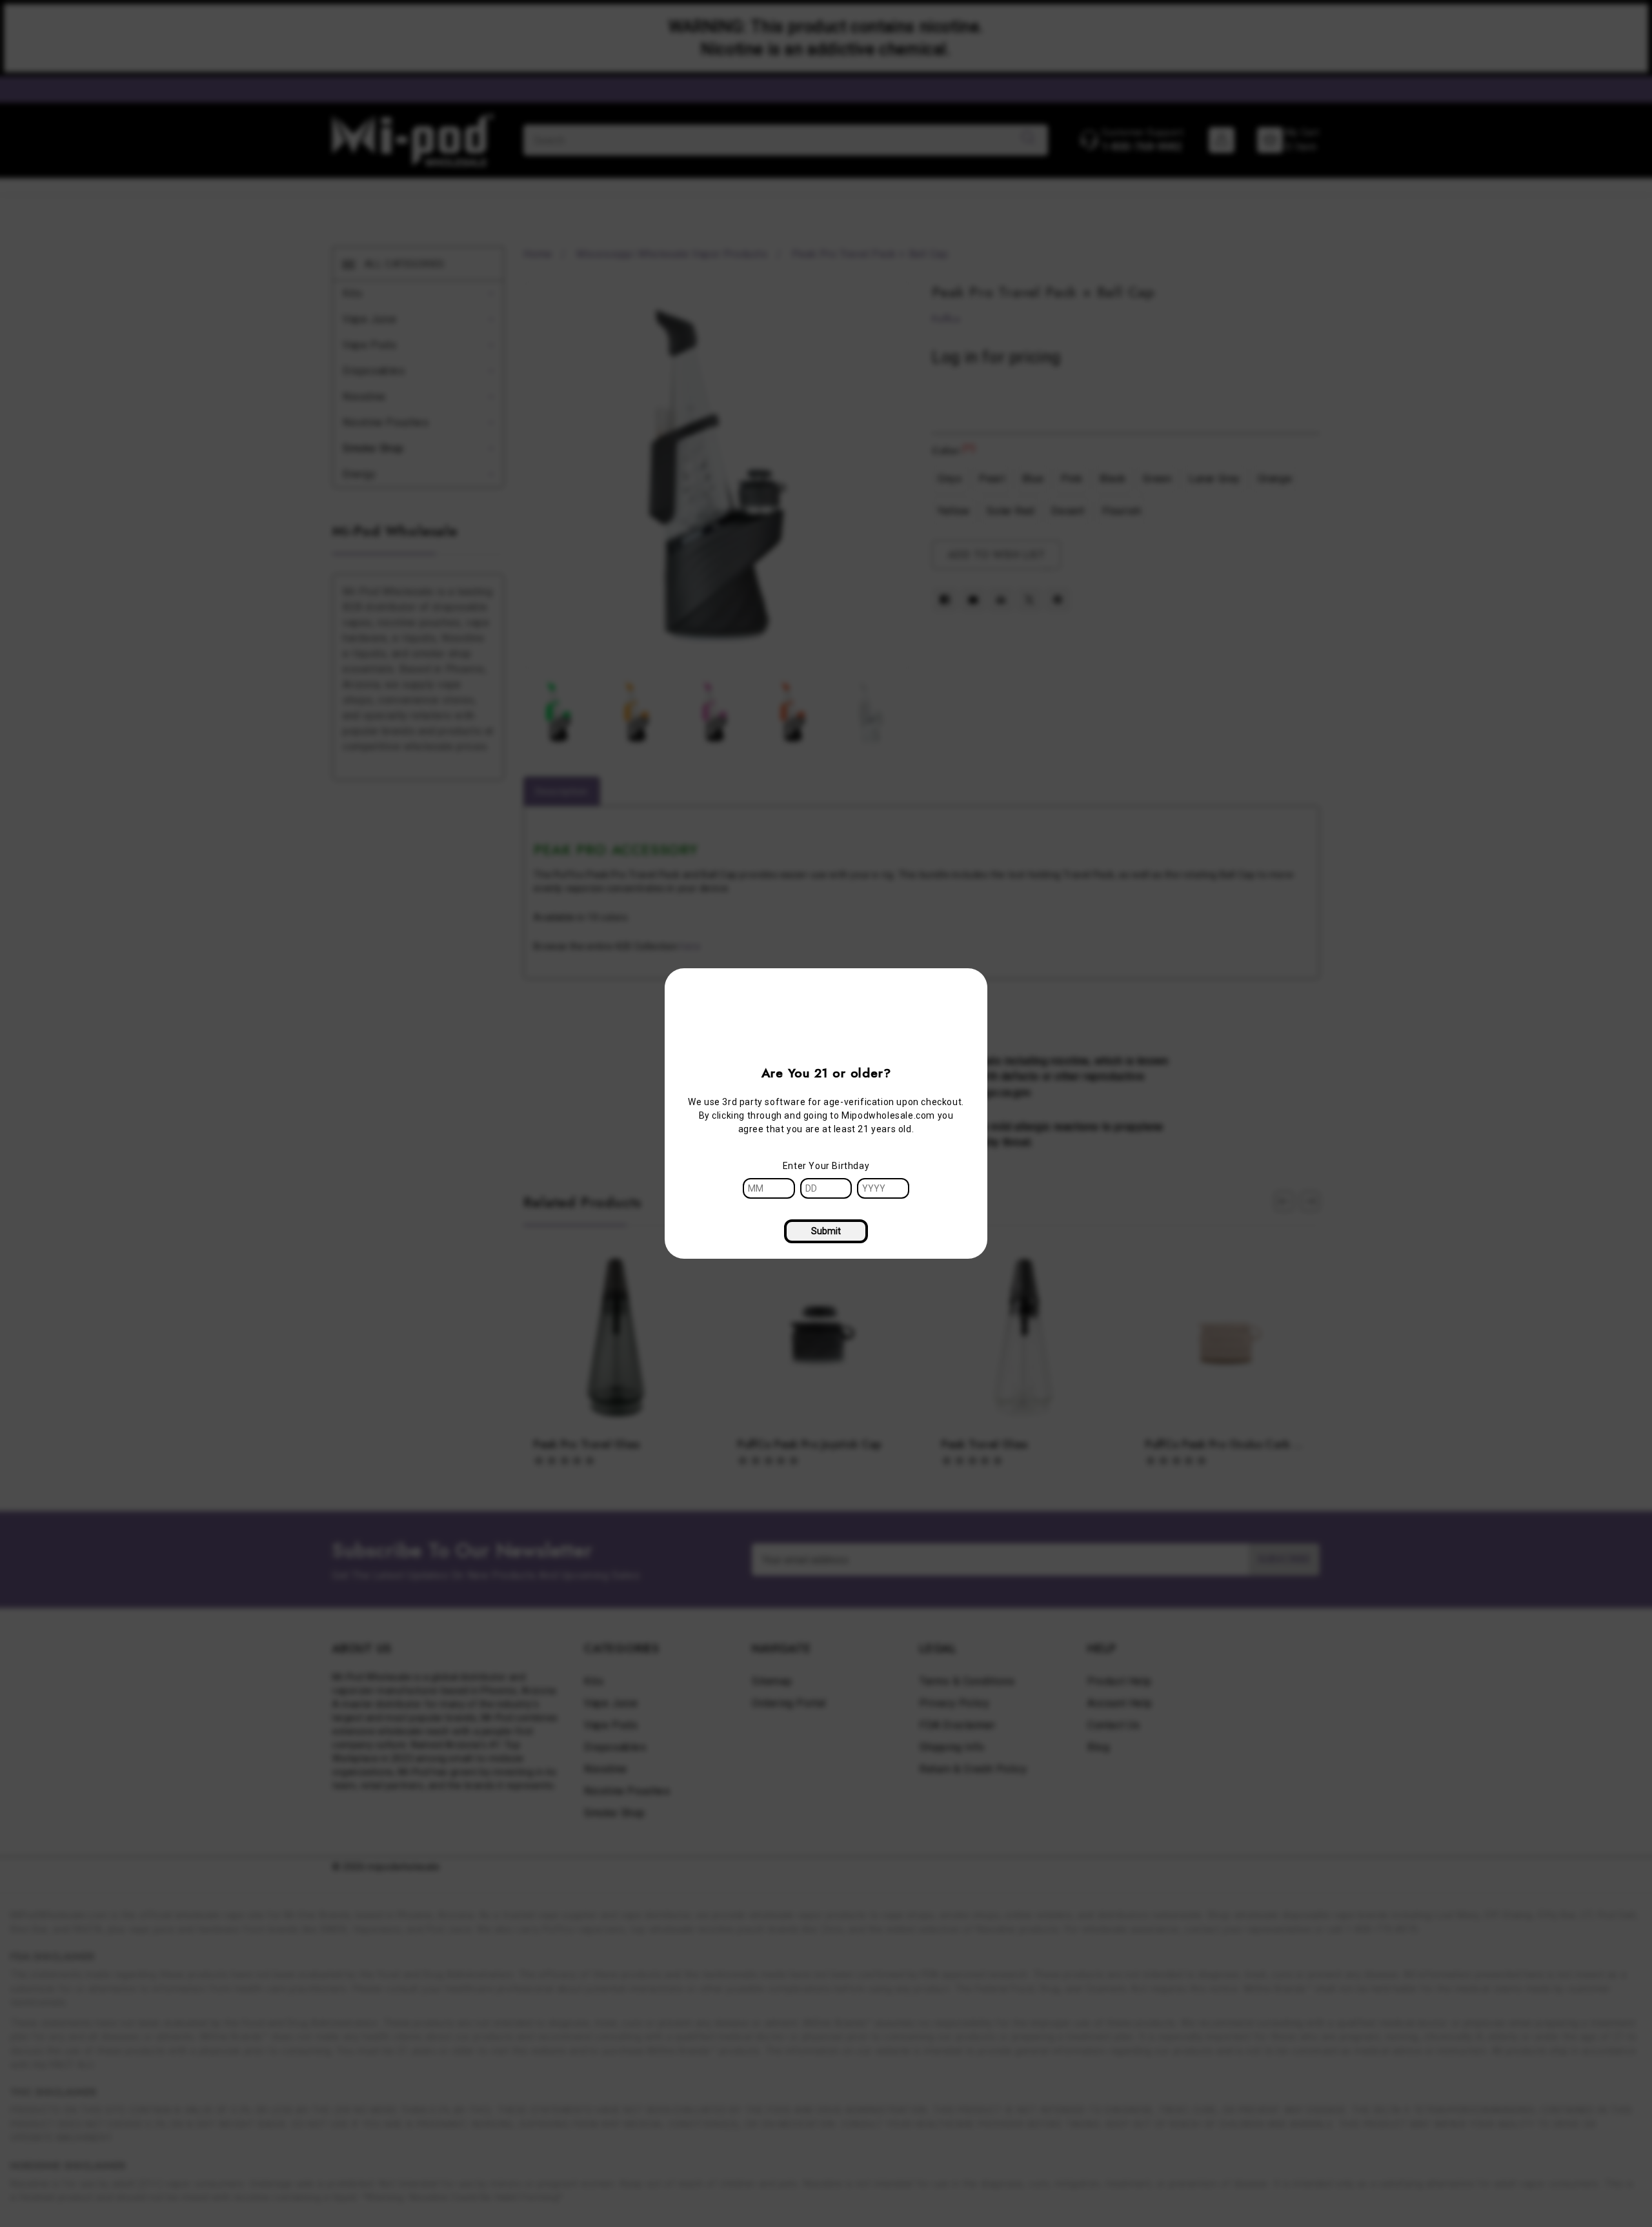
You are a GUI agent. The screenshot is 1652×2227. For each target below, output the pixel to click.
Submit (826, 1231)
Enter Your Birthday (826, 1166)
